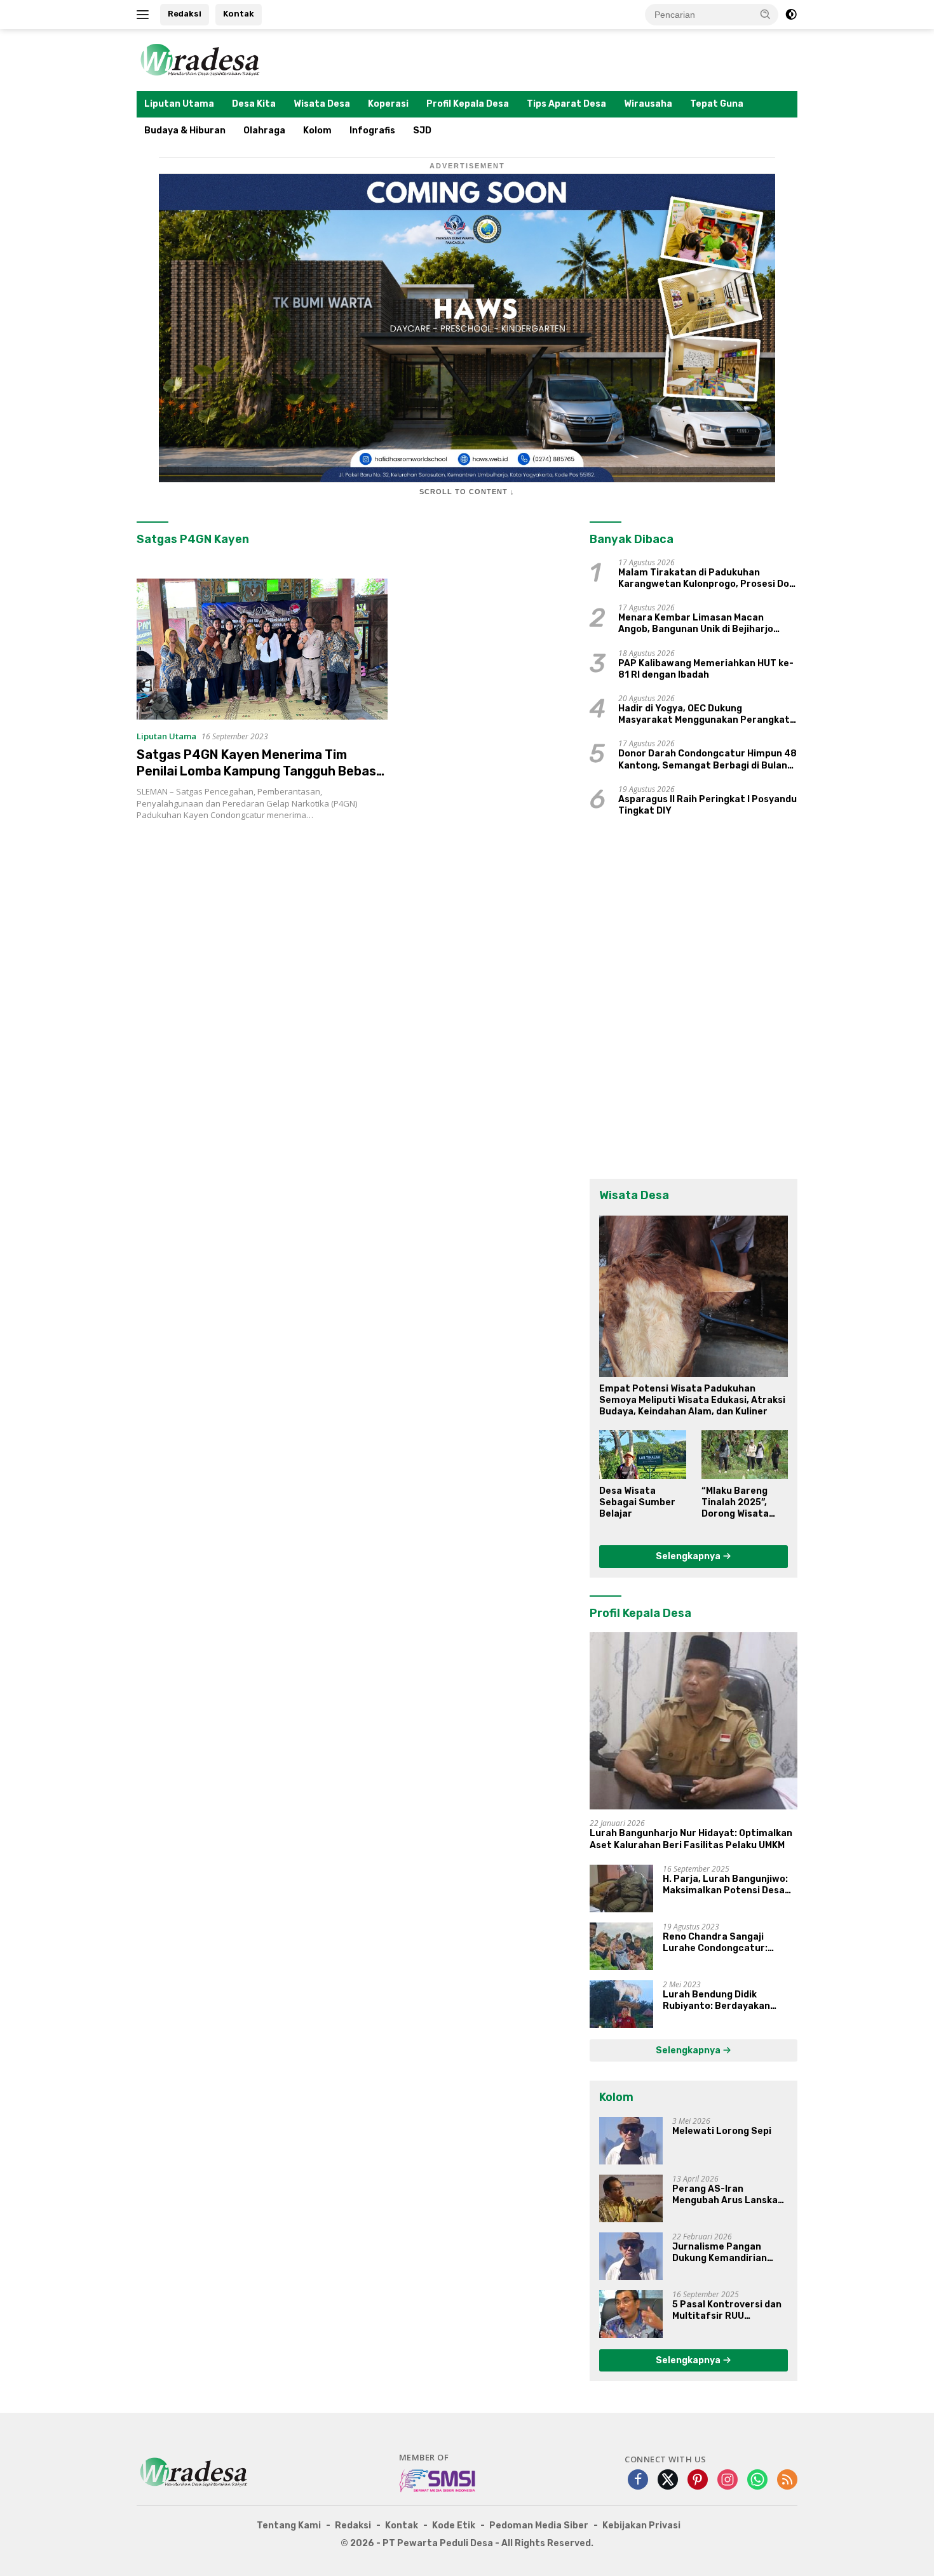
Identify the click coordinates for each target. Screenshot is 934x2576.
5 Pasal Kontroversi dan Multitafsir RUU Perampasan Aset (727, 2311)
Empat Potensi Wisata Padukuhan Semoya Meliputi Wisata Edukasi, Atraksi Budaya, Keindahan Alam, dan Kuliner (692, 1400)
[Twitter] (668, 2480)
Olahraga (264, 131)
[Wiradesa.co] (200, 59)
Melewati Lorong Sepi (722, 2131)
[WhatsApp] (757, 2480)
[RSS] (787, 2480)
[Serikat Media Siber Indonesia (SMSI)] (438, 2480)
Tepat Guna (717, 104)
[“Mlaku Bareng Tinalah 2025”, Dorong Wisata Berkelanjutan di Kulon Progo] (745, 1454)
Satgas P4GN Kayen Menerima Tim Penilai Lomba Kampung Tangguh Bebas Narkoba (256, 771)
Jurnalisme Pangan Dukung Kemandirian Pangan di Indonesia (720, 2253)
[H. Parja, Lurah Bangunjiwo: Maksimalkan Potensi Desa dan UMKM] (621, 1888)
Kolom (317, 131)
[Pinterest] (698, 2480)
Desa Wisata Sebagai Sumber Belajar (637, 1502)
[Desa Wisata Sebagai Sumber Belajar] (642, 1454)
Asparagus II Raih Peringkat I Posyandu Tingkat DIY (707, 805)
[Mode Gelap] (791, 15)
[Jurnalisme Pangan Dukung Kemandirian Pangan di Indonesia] (631, 2256)
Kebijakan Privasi (641, 2526)
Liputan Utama (179, 104)
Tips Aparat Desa (566, 104)
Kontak (239, 14)
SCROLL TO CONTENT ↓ (467, 492)
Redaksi (185, 14)
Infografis (372, 131)
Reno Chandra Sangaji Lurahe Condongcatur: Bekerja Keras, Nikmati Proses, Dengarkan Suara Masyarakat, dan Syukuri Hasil (721, 1943)
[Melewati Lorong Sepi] (631, 2141)
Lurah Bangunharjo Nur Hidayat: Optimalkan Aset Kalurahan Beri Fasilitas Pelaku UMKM (691, 1839)
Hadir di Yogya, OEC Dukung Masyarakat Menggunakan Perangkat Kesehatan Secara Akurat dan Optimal (707, 714)
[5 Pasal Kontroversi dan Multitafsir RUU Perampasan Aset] (631, 2314)
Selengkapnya (689, 1556)
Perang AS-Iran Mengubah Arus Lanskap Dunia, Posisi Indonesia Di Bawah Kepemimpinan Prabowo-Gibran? (730, 2195)
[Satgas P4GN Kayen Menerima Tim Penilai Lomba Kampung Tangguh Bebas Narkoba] (262, 649)
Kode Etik (454, 2526)
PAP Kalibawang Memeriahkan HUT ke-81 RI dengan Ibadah (706, 669)
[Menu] (145, 15)
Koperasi (388, 104)
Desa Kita (254, 104)
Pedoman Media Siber (539, 2526)
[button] (766, 14)
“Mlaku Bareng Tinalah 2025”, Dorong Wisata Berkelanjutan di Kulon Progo (740, 1503)
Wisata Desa (322, 104)
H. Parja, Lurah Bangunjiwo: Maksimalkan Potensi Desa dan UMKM (725, 1885)
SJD (422, 131)
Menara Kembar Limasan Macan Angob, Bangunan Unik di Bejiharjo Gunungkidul (696, 624)
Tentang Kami (289, 2526)
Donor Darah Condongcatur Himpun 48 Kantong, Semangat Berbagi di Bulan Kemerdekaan (707, 760)
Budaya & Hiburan (185, 131)
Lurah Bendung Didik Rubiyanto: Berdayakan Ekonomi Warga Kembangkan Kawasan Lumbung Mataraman (729, 2001)
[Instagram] (728, 2480)
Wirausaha (648, 104)
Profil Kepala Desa (468, 104)
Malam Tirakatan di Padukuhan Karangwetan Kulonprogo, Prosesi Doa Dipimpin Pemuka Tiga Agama (707, 579)
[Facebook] (638, 2480)
